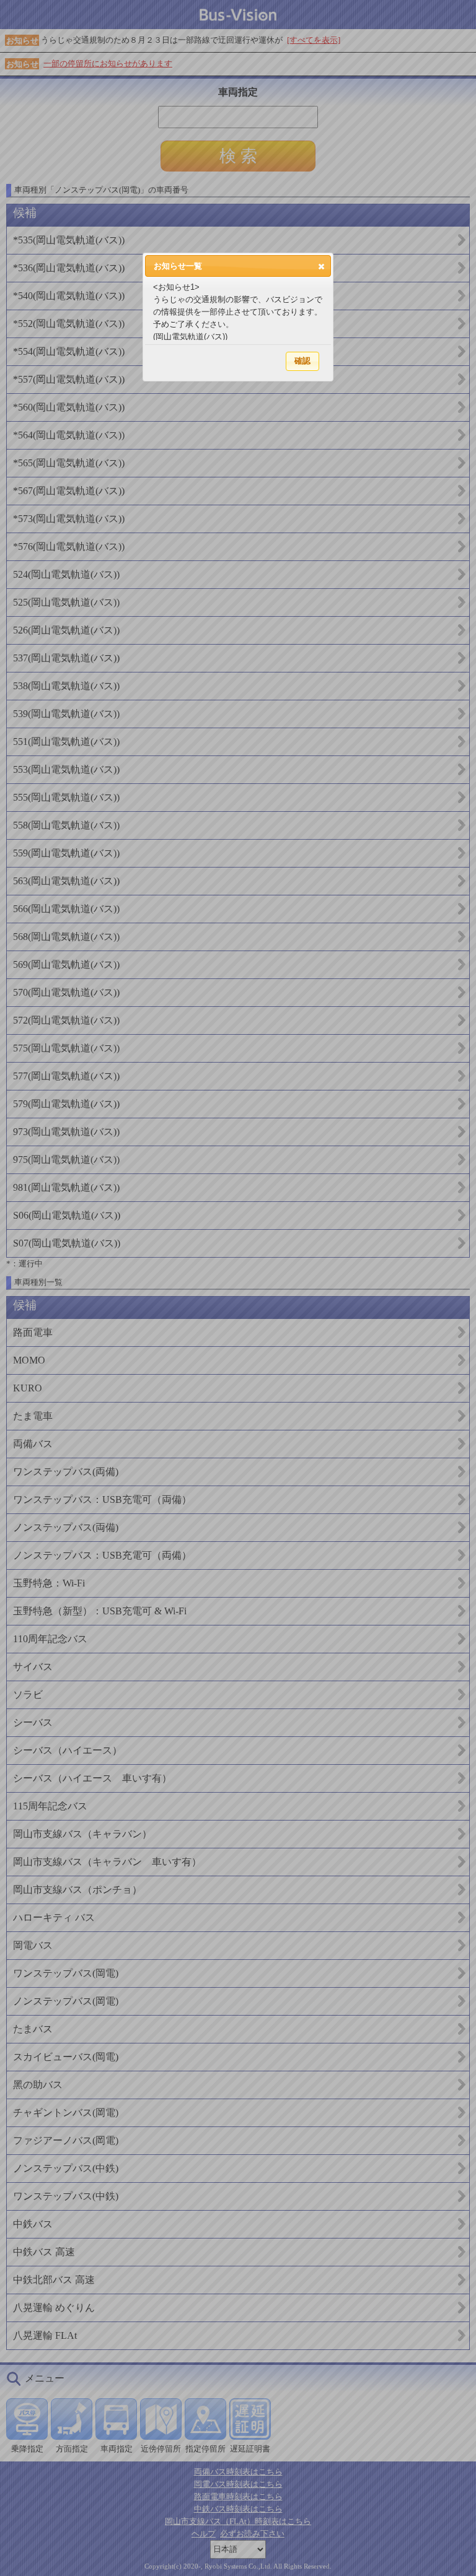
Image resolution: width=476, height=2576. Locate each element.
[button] (321, 266)
